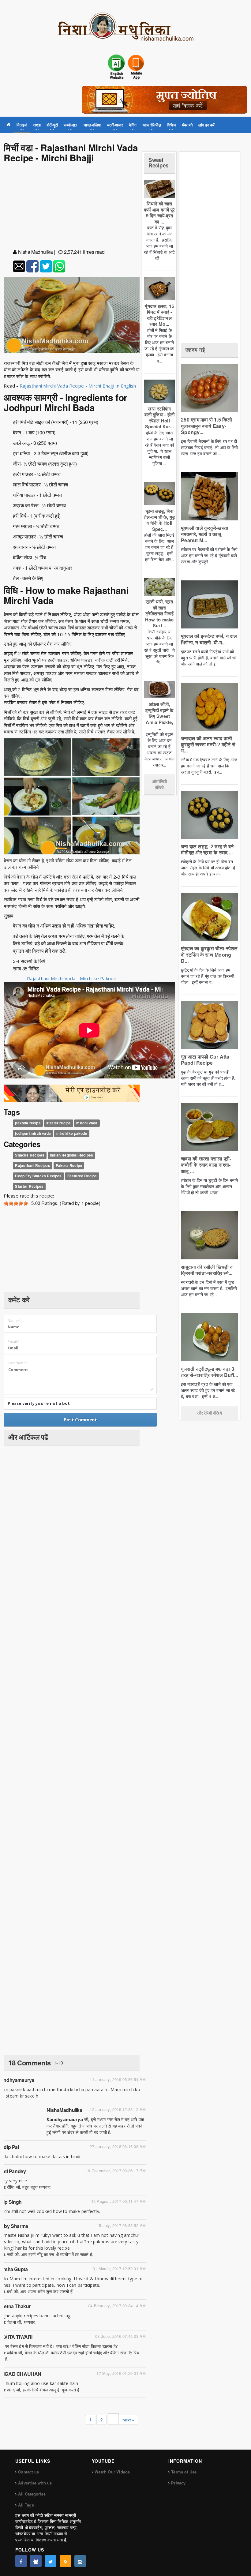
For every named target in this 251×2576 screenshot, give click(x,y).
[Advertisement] (72, 207)
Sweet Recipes (158, 163)
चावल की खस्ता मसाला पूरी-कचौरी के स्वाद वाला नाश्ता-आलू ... (206, 1165)
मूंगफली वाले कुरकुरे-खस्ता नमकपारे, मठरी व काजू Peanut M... (204, 534)
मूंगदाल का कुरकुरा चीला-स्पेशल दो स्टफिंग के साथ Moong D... (209, 954)
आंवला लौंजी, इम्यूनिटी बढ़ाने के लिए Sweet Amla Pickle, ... (159, 716)
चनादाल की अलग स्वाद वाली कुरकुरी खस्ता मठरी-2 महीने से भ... (208, 744)
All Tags (26, 2505)
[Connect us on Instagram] (80, 2561)
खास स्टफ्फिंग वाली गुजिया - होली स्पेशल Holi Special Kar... (159, 418)
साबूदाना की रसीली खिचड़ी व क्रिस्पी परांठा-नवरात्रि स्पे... (207, 1270)
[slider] (16, 1203)
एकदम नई (195, 350)
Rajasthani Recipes (32, 1165)
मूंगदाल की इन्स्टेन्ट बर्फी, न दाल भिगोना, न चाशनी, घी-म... (209, 639)
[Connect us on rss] (66, 2561)
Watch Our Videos (112, 2472)
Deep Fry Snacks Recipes (38, 1176)
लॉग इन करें (206, 125)
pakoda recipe (28, 1123)
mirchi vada (87, 1123)
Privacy (178, 2483)
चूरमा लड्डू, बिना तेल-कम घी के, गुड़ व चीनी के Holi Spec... (159, 520)
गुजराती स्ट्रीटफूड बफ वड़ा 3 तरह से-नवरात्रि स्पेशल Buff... (210, 1372)
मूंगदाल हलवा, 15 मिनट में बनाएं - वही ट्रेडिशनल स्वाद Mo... (159, 315)
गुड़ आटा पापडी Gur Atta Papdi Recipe (205, 1060)
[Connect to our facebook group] (36, 2561)
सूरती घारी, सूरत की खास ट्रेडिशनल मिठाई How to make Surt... (159, 613)
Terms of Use (184, 2472)
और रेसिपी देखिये (159, 784)
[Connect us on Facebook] (21, 2561)
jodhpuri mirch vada (33, 1134)
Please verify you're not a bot (39, 1403)
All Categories (32, 2494)
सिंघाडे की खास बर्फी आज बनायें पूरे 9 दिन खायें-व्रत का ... (159, 213)
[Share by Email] (19, 266)
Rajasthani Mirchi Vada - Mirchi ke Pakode (72, 978)
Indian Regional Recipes (71, 1155)
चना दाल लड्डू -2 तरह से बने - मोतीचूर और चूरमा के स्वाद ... (209, 849)
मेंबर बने (187, 125)
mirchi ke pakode (72, 1134)
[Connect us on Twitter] (51, 2561)
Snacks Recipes (30, 1155)
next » (128, 2420)
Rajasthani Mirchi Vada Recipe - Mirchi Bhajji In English (78, 386)
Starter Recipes (29, 1186)
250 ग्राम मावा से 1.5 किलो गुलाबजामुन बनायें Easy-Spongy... (206, 426)
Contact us (28, 2472)
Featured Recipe (82, 1176)
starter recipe (59, 1123)
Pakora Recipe (69, 1165)
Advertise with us (35, 2483)
